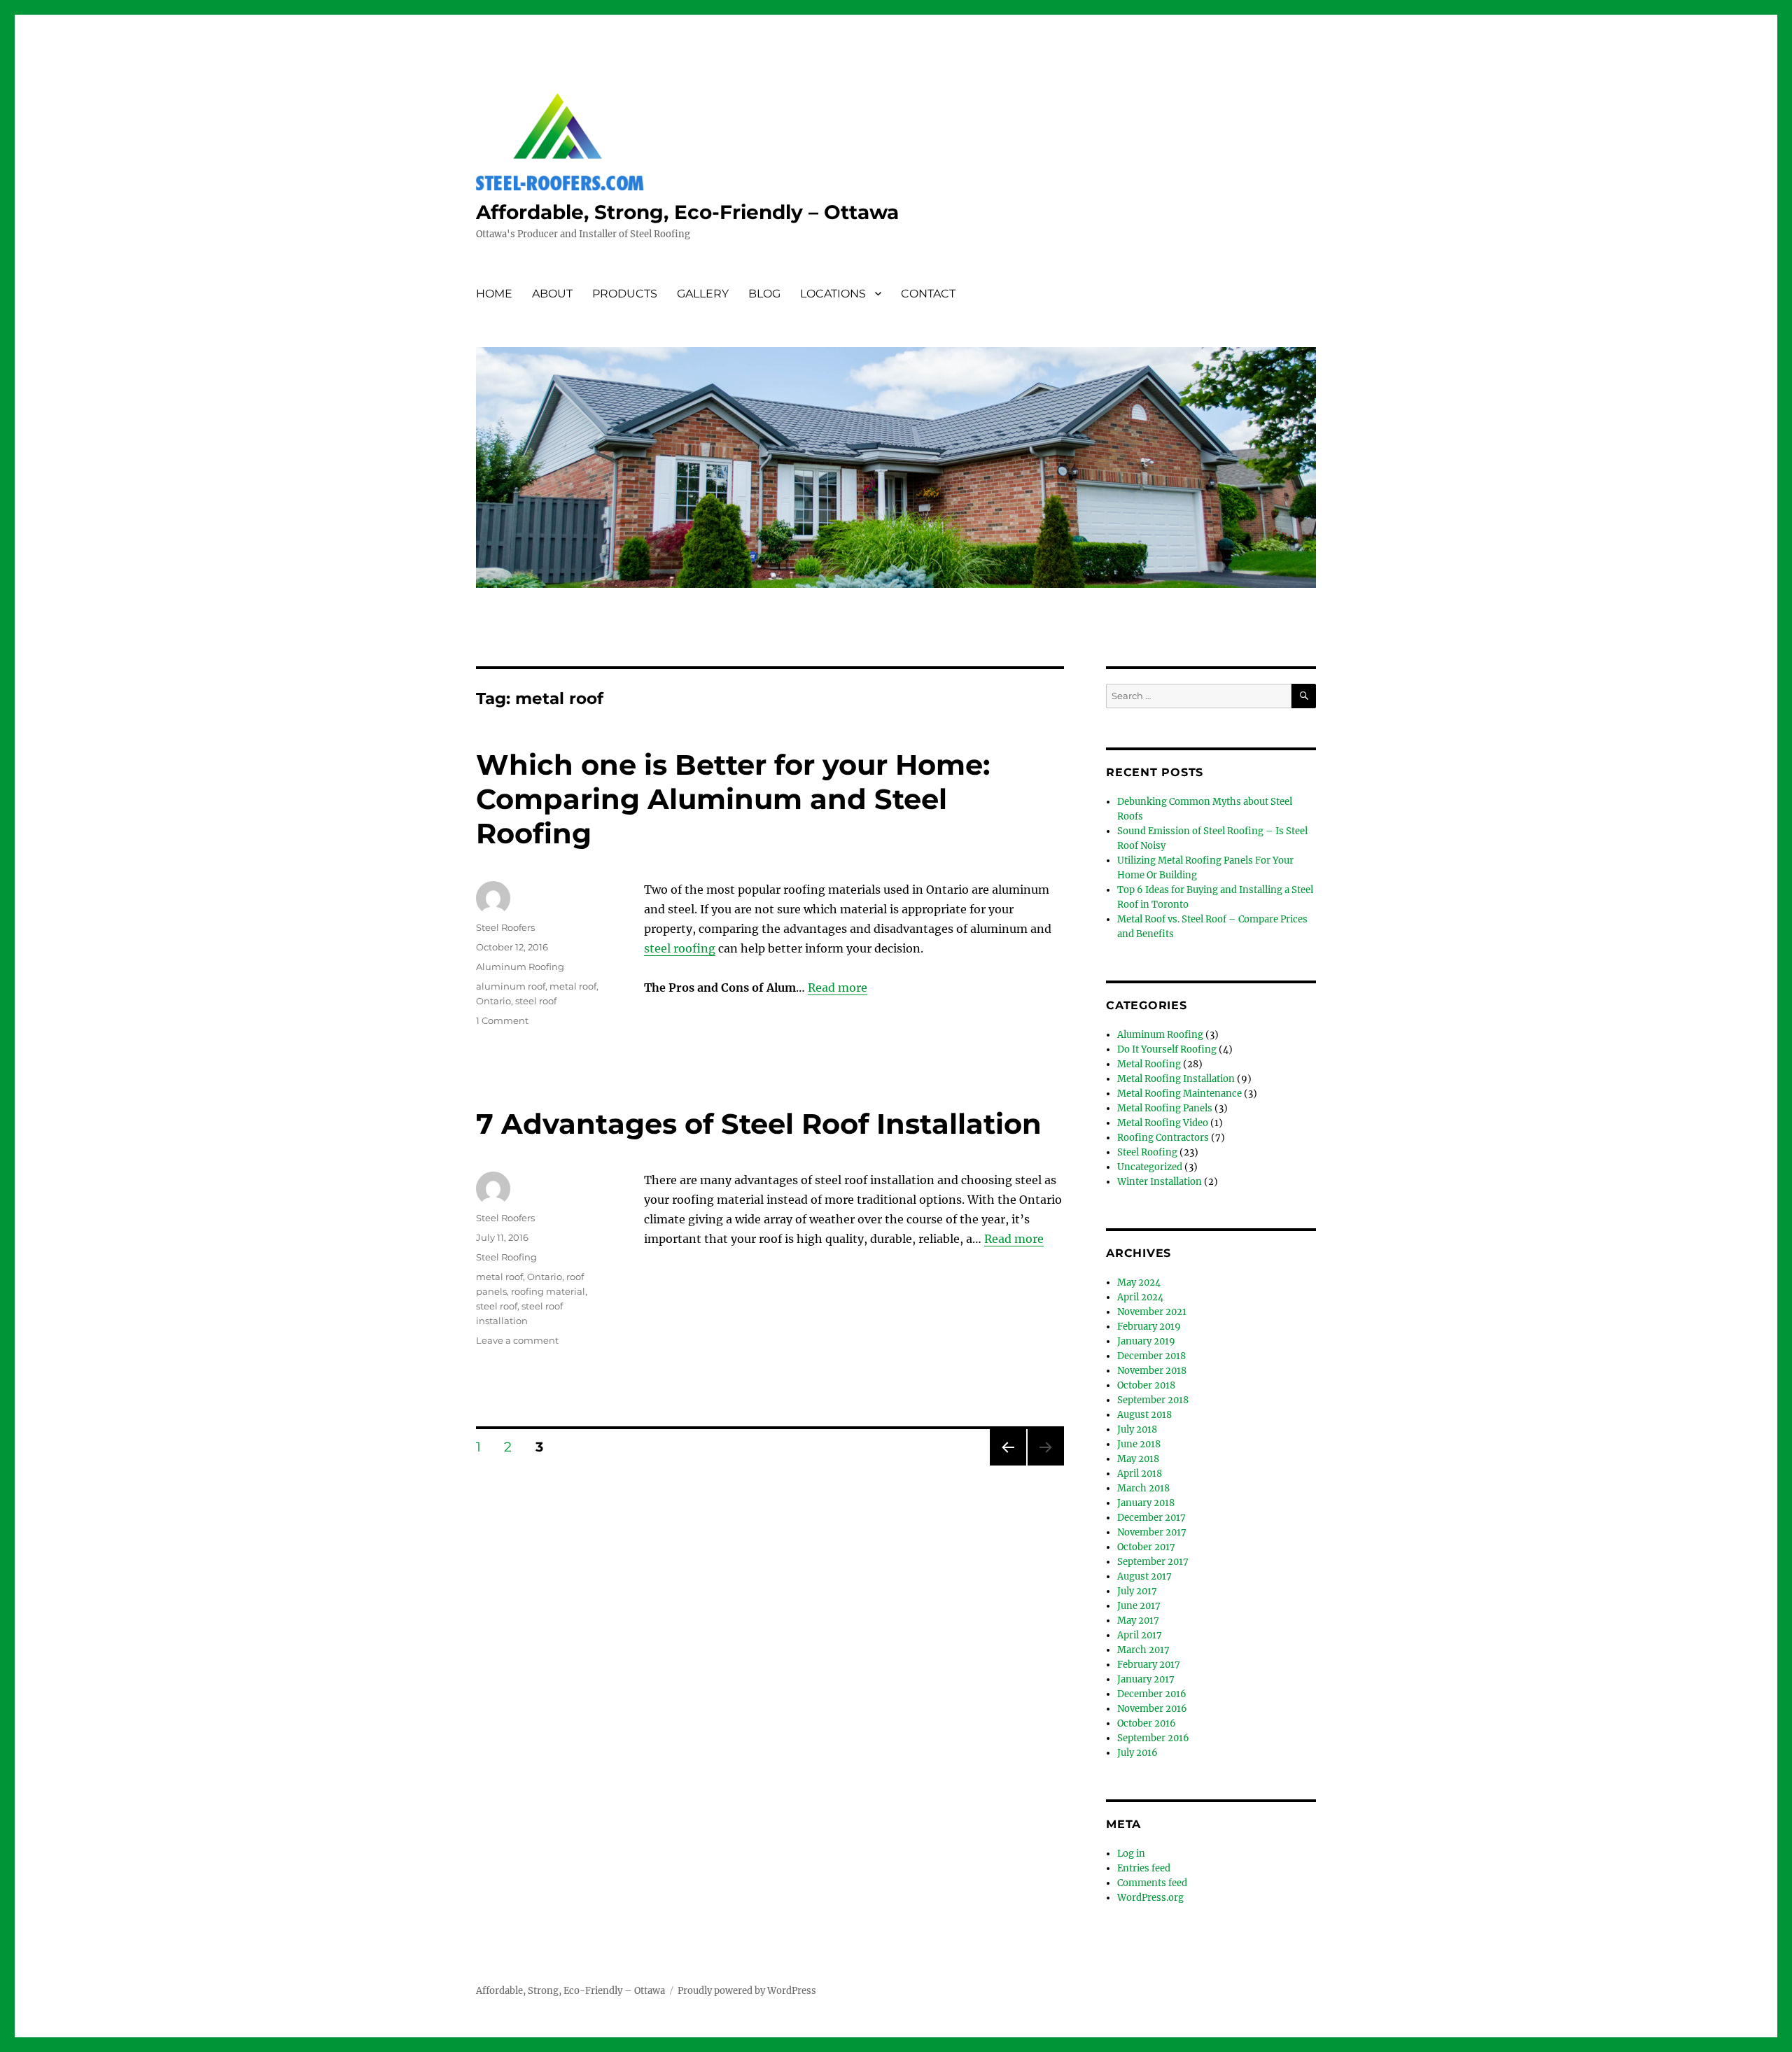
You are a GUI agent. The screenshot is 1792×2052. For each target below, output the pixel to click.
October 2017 (1146, 1547)
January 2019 (1146, 1341)
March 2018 (1143, 1488)
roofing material (548, 1291)
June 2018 (1139, 1444)
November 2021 (1152, 1312)
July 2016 (1137, 1753)
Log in (1131, 1854)
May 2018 (1138, 1459)
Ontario (493, 1001)
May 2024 (1139, 1282)
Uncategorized (1150, 1167)
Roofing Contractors (1163, 1138)
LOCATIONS (833, 294)
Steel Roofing (506, 1257)
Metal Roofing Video (1163, 1123)
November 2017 (1152, 1532)
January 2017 (1146, 1679)
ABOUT (552, 294)
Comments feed (1152, 1883)
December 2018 (1151, 1356)
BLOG (764, 294)
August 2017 (1144, 1576)
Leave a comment (517, 1340)
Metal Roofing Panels (1165, 1108)
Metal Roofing (1149, 1064)
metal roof (573, 986)
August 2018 (1144, 1415)
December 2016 (1152, 1694)
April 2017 (1140, 1635)
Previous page (1008, 1465)
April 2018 (1140, 1474)
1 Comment (502, 1020)
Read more (838, 988)
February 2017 (1149, 1665)
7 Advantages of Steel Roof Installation (759, 1124)
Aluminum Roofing (520, 967)
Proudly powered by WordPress (747, 1991)
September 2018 (1153, 1400)
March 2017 (1143, 1650)
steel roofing (680, 948)
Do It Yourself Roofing (1167, 1049)
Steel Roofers (505, 927)
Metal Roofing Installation (1176, 1079)
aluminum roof (511, 986)
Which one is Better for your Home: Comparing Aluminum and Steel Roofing (733, 799)
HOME (494, 294)
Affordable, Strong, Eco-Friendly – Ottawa (687, 212)
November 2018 (1152, 1371)
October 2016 (1147, 1723)
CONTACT (928, 294)
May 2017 (1138, 1621)
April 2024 (1140, 1297)
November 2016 (1152, 1709)
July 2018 (1137, 1429)
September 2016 (1153, 1738)
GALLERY (703, 294)
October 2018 (1146, 1385)
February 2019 (1149, 1327)
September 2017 (1153, 1562)
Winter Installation (1160, 1182)
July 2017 (1137, 1591)
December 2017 (1151, 1518)
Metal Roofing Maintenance (1179, 1094)
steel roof (536, 1001)
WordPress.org (1150, 1898)
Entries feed (1144, 1868)
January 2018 (1146, 1503)
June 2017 (1139, 1606)
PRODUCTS (625, 294)
